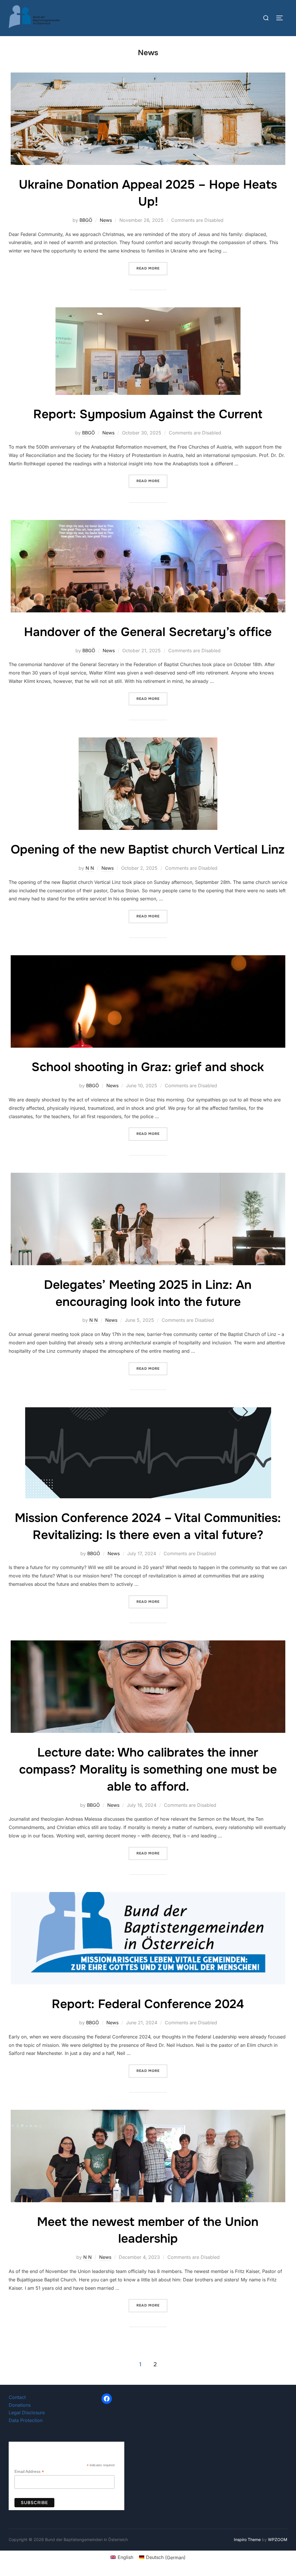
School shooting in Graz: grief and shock (148, 1067)
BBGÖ (86, 220)
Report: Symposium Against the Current (148, 414)
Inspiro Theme (247, 2539)
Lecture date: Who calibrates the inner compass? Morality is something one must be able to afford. (148, 1770)
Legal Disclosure (27, 2413)
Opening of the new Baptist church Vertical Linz (148, 850)
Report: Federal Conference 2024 (148, 2004)
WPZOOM (278, 2539)
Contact (17, 2397)
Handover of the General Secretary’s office (148, 632)
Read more (152, 268)
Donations (20, 2405)
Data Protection (26, 2420)
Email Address (29, 2472)
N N (90, 868)
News (106, 220)
